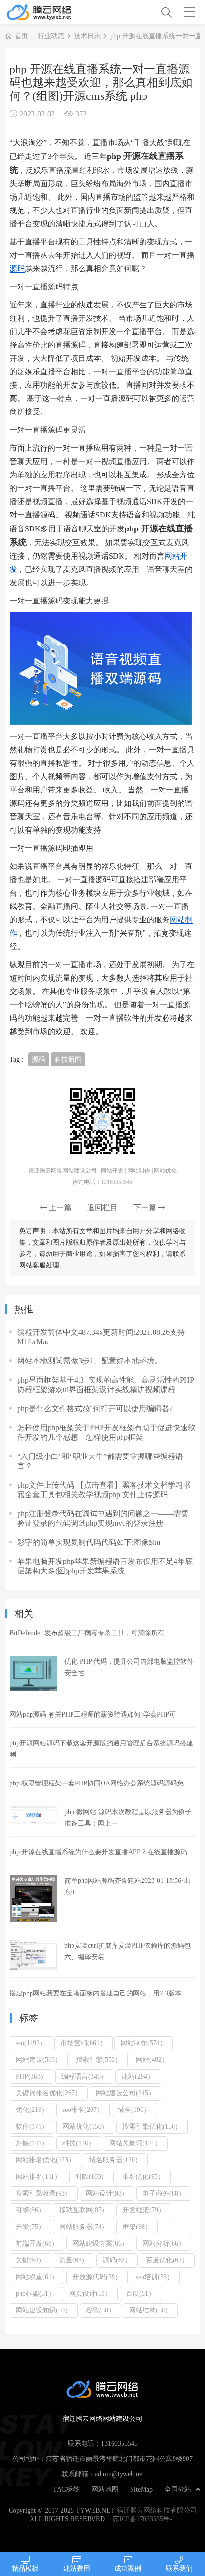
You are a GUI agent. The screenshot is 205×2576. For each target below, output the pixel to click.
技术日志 (87, 36)
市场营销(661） (83, 2043)
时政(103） (92, 2176)
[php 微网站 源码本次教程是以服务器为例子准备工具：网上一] (33, 1815)
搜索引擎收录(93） (44, 2193)
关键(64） (30, 2260)
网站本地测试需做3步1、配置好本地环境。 (90, 1361)
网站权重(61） (37, 2277)
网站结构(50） (150, 2310)
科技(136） (79, 2143)
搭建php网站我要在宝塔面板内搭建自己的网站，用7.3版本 (96, 1993)
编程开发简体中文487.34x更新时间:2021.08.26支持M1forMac (101, 1337)
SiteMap (141, 2489)
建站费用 (77, 2568)
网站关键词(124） (135, 2143)
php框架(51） (35, 2293)
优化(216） (32, 2110)
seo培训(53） (155, 2277)
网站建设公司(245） (125, 2093)
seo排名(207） (83, 2110)
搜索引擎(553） (99, 2059)
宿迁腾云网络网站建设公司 (54, 12)
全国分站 (178, 2489)
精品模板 (25, 2568)
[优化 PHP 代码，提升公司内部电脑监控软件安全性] (33, 1673)
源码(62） (117, 2260)
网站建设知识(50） (44, 2310)
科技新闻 (68, 1059)
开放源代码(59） (97, 2277)
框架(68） (137, 2227)
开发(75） (30, 2227)
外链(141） (32, 2143)
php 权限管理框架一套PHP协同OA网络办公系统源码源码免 (97, 1783)
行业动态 (51, 36)
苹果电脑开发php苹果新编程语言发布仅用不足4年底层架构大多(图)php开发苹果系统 (105, 1566)
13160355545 (119, 2443)
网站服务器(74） (84, 2227)
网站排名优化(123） (45, 2160)
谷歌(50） (100, 2310)
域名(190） (134, 2110)
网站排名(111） (38, 2176)
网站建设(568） (39, 2059)
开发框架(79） (144, 2210)
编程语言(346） (84, 2076)
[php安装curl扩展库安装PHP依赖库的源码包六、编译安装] (33, 1955)
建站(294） (138, 2076)
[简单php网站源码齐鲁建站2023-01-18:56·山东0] (33, 1899)
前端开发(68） (37, 2243)
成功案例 (128, 2568)
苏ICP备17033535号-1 (144, 2519)
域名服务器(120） (115, 2160)
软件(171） (32, 2126)
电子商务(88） (164, 2193)
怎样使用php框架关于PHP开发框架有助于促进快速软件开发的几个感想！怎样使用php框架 (106, 1432)
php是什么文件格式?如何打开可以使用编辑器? (95, 1408)
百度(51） (140, 2293)
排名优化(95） (143, 2176)
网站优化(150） (85, 2126)
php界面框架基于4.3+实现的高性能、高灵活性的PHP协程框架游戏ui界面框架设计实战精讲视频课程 (106, 1384)
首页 (21, 36)
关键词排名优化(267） (49, 2093)
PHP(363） (31, 2076)
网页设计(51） (90, 2293)
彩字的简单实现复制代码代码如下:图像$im (89, 1542)
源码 (17, 268)
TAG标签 (66, 2489)
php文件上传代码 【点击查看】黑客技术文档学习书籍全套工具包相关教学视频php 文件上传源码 (104, 1489)
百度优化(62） (167, 2260)
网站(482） (152, 2059)
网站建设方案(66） (100, 2243)
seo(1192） (31, 2043)
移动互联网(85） (84, 2210)
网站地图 (105, 2489)
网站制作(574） (143, 2043)
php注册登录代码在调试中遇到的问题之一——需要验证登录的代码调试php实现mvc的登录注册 (103, 1518)
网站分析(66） (164, 2243)
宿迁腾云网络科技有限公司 (157, 2510)
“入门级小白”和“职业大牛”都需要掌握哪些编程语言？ (100, 1461)
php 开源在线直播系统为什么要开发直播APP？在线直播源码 (98, 1852)
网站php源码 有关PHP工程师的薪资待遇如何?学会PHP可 (93, 1714)
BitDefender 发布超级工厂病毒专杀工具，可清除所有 (87, 1633)
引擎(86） (30, 2210)
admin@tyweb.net (119, 2474)
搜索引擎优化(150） (152, 2126)
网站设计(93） (107, 2193)
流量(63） (74, 2260)
